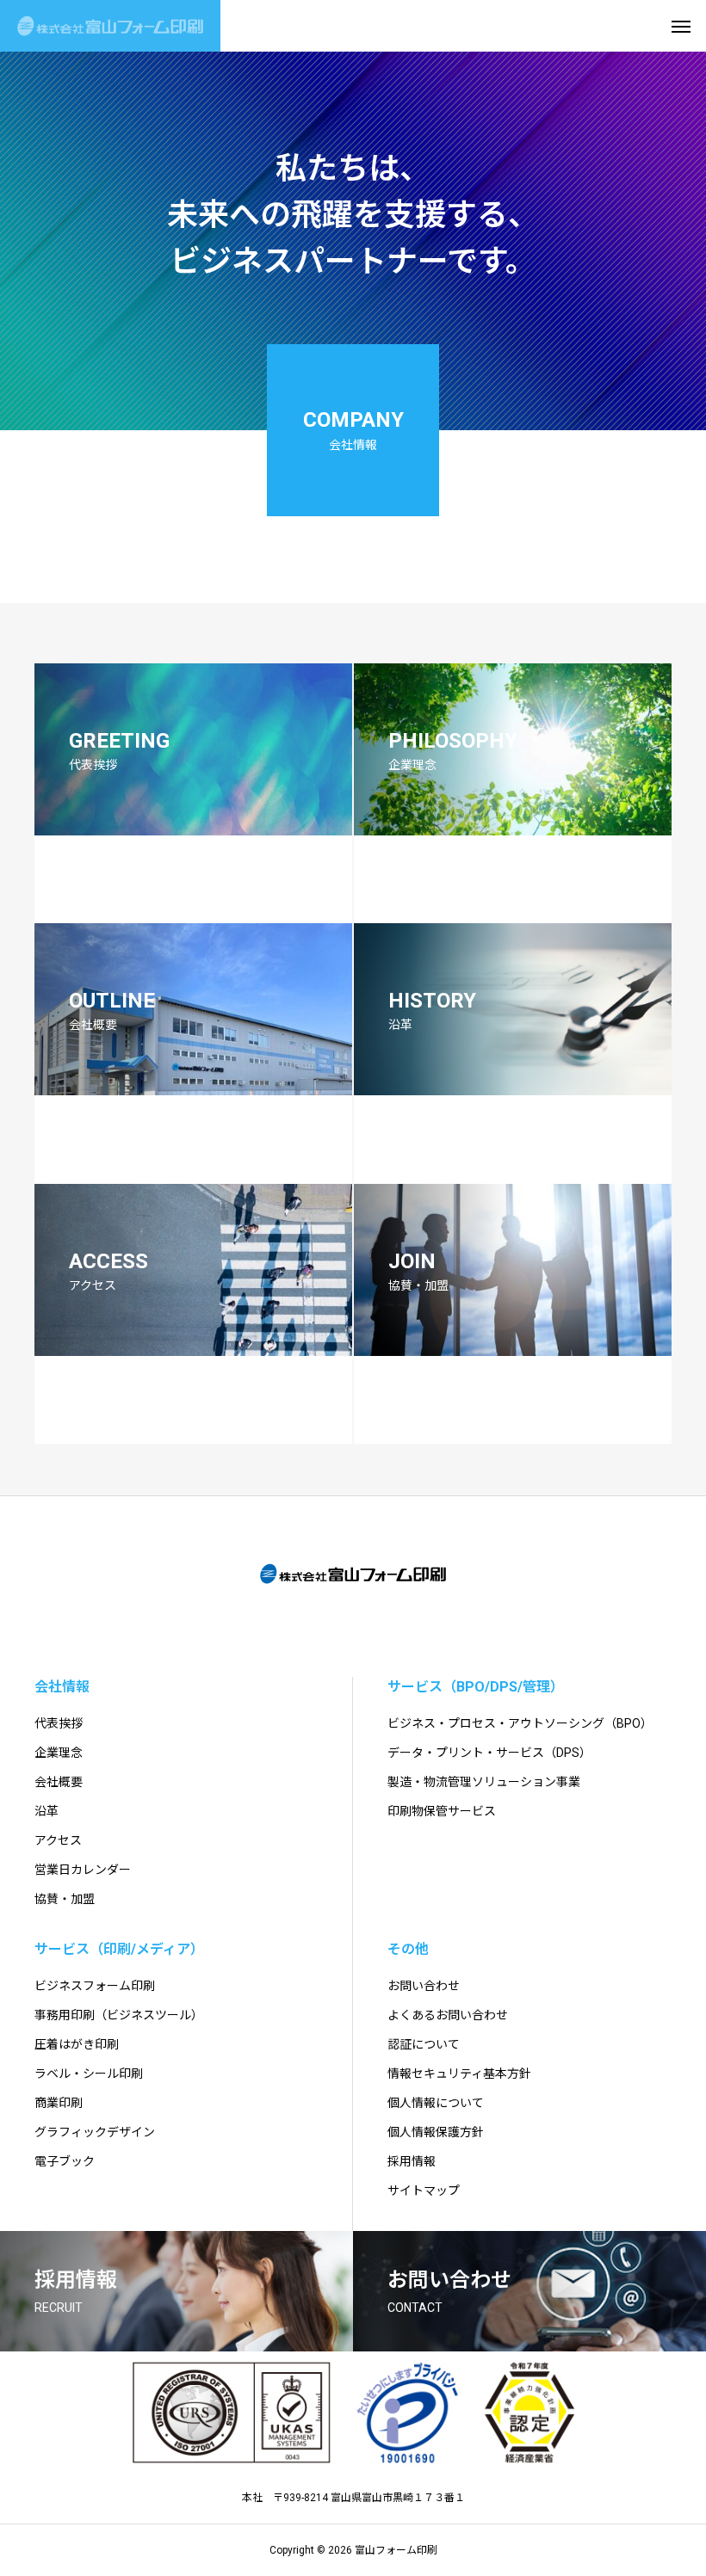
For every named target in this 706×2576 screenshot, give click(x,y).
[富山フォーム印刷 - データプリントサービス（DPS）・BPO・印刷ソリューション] (110, 26)
